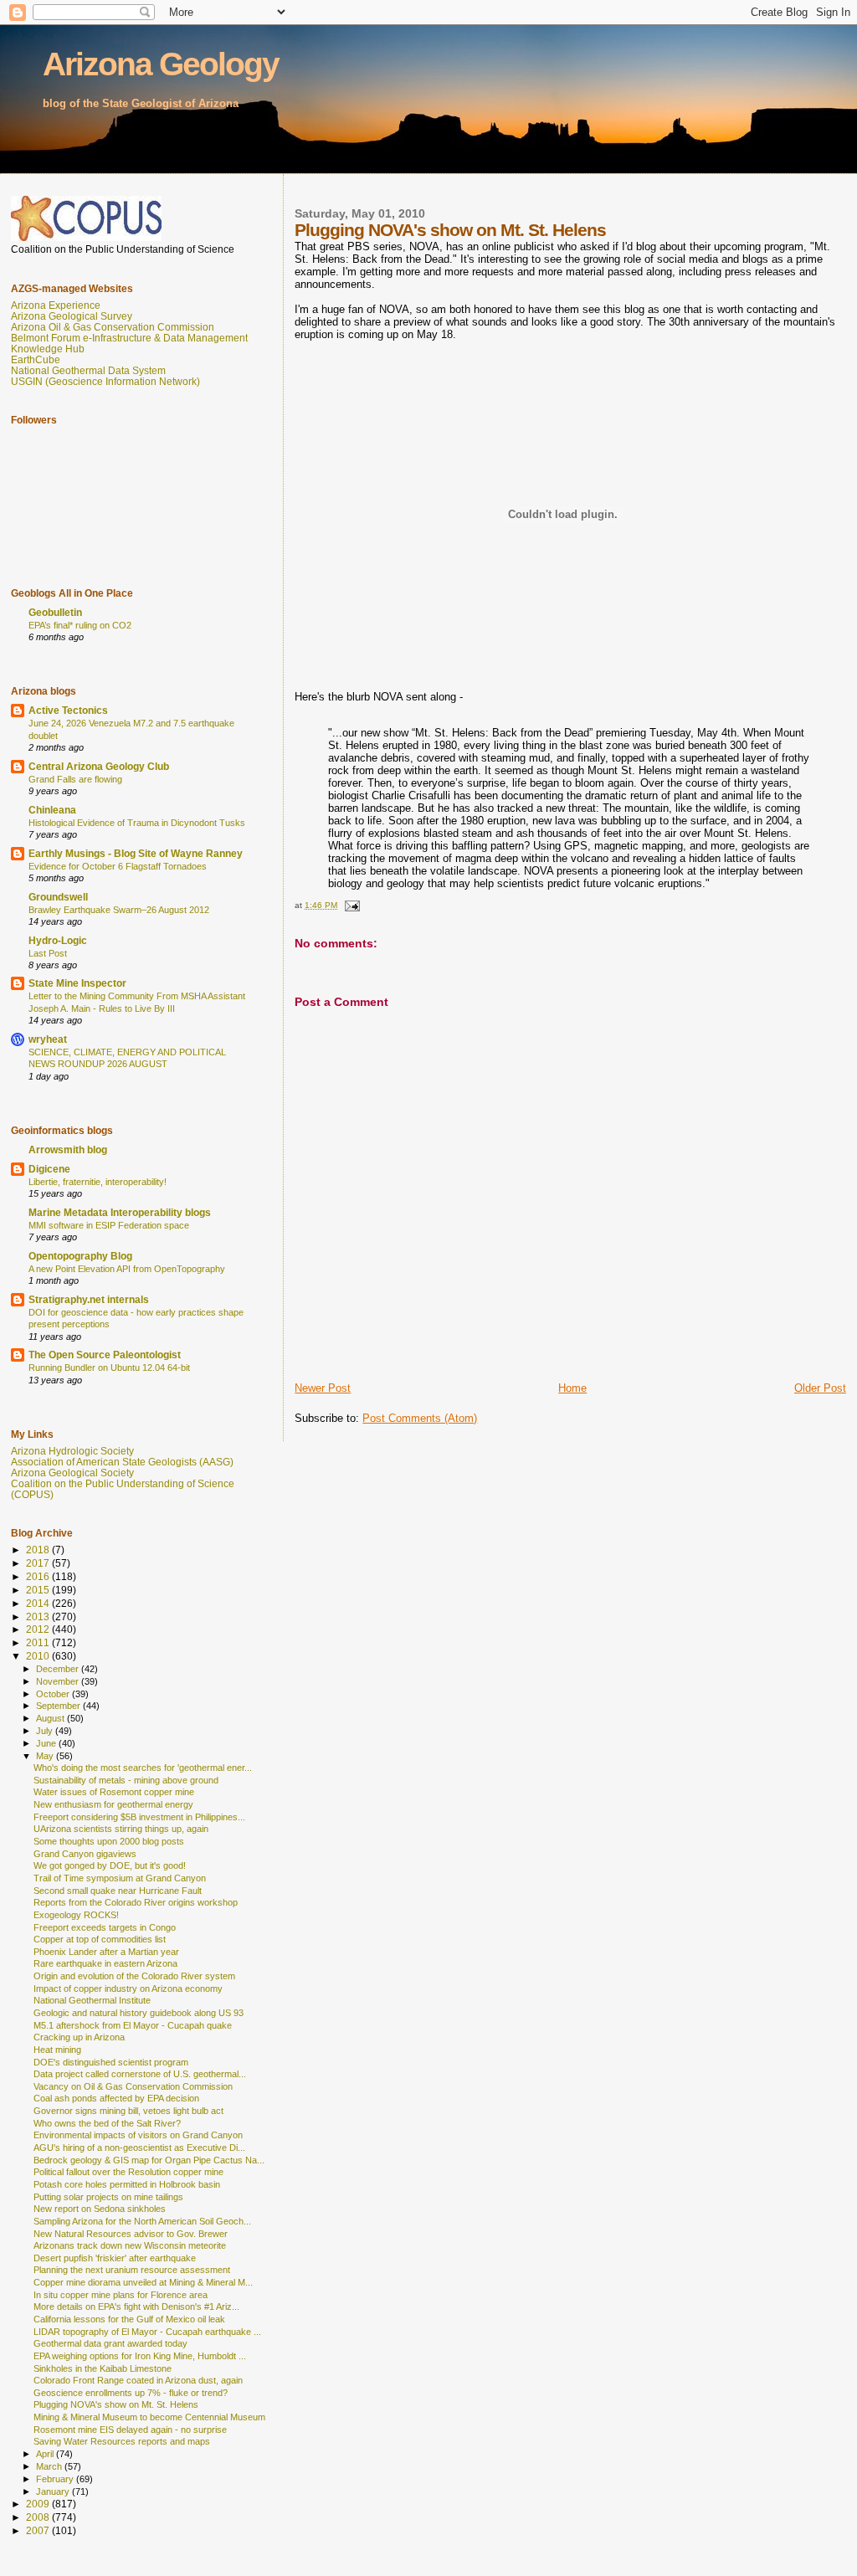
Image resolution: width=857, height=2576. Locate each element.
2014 (39, 1603)
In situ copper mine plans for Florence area (121, 2295)
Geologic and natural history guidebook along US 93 (139, 2013)
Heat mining (57, 2050)
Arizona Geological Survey (72, 316)
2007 (39, 2530)
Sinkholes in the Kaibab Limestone (103, 2368)
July (46, 1731)
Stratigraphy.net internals (89, 1299)
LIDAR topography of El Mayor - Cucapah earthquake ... (147, 2332)
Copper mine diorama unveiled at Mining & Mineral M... (143, 2282)
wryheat (48, 1039)
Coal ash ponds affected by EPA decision (116, 2098)
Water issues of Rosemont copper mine (114, 1792)
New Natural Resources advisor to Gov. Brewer (131, 2234)
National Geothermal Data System (88, 370)
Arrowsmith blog (68, 1149)
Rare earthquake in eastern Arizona (105, 1963)
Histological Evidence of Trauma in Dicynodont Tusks (137, 823)
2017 (39, 1563)
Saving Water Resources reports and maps (122, 2441)
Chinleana (52, 810)
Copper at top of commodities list (100, 1939)
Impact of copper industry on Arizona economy (128, 1988)
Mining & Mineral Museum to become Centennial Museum (149, 2417)
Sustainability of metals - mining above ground (126, 1780)
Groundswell (58, 897)
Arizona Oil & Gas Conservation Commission (113, 327)
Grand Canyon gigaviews (85, 1854)
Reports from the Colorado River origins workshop (136, 1902)
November (59, 1681)
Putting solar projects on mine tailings (108, 2197)
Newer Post (323, 1388)
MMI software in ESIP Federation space (109, 1225)
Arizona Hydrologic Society (72, 1451)
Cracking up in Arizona (79, 2037)
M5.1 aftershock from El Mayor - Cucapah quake (133, 2025)
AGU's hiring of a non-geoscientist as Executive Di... (139, 2148)
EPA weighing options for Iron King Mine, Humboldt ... (140, 2356)
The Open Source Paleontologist (105, 1355)
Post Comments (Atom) (420, 1418)
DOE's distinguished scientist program (111, 2062)
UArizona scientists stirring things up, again (121, 1829)
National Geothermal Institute (92, 2000)
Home (572, 1388)
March (50, 2466)
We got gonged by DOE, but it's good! (110, 1865)
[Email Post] (351, 905)
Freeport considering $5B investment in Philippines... (139, 1817)
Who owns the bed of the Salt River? (107, 2123)
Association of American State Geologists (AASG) (122, 1462)
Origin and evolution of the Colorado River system (134, 1976)
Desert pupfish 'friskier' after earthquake (115, 2258)
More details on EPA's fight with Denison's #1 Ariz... (136, 2307)
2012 (39, 1629)
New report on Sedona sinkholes (100, 2209)
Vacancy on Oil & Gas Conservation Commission (133, 2086)
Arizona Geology (161, 64)
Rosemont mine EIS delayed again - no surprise (130, 2430)
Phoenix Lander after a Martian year (106, 1952)
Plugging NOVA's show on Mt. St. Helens (116, 2404)
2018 (39, 1550)
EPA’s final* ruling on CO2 (80, 625)
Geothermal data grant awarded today (110, 2343)
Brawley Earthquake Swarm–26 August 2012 (119, 910)
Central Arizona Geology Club (99, 766)
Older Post (820, 1388)
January (54, 2491)
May (46, 1756)
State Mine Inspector (77, 983)
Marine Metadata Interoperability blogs (120, 1212)
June (47, 1743)
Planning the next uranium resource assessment (132, 2270)
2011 (39, 1642)
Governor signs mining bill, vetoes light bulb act (128, 2111)
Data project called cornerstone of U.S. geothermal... (140, 2074)
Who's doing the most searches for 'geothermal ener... (143, 1768)
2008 (39, 2517)
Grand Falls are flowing (75, 779)
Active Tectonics (68, 710)
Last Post (48, 953)
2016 (39, 1576)
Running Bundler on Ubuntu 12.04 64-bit (109, 1368)
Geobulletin (55, 612)
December (59, 1669)
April (46, 2454)
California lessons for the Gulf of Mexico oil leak (129, 2319)
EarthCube (36, 359)
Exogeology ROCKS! (76, 1915)
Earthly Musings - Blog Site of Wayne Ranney (136, 853)
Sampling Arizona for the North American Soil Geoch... (142, 2221)
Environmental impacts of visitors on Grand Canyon (138, 2135)
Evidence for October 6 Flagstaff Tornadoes (118, 866)
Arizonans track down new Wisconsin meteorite (130, 2245)
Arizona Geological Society (72, 1473)
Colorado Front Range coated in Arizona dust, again (138, 2380)
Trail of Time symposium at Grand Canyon (120, 1878)
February (56, 2479)
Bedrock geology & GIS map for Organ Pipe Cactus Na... (149, 2160)
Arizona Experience (56, 305)
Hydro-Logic (58, 940)
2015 (39, 1590)
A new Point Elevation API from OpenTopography (127, 1269)
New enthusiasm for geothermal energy (113, 1804)
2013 (39, 1616)
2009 (39, 2504)
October (54, 1694)
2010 (39, 1656)
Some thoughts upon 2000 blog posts (109, 1841)
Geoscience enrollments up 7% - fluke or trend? (131, 2393)
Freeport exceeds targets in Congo (105, 1927)
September (59, 1706)
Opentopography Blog (80, 1256)
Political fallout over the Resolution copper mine (128, 2172)
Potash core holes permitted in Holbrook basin (127, 2184)
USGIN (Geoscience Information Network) (105, 381)
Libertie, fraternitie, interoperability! (98, 1182)
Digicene (49, 1169)
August (51, 1718)
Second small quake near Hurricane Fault (118, 1891)
